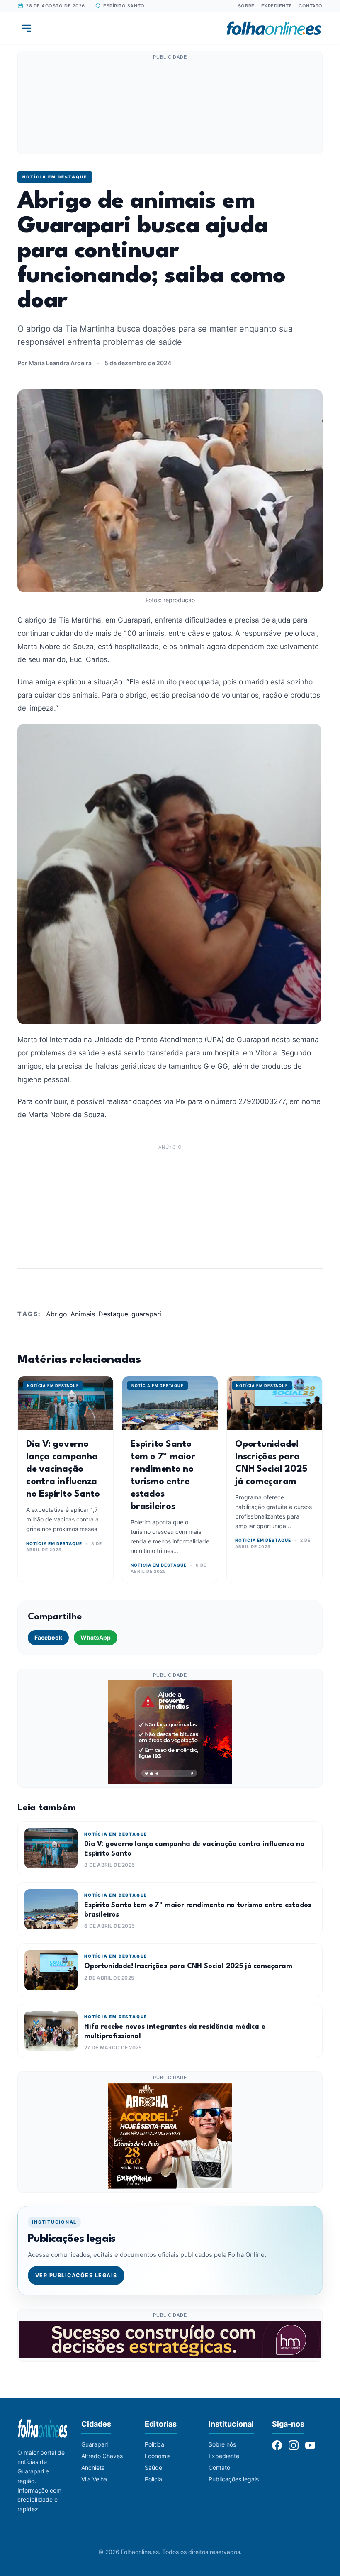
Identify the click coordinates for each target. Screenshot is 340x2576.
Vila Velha (94, 2479)
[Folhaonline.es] (274, 28)
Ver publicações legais (76, 2275)
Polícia (153, 2479)
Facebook (48, 1637)
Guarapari (95, 2444)
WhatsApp (96, 1637)
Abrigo (57, 1314)
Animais (83, 1314)
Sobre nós (222, 2444)
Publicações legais (234, 2479)
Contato (311, 6)
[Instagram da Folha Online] (294, 2445)
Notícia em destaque (55, 177)
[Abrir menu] (27, 28)
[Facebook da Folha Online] (277, 2445)
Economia (158, 2456)
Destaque (113, 1314)
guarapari (146, 1314)
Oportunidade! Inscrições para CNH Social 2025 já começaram (188, 1966)
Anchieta (93, 2467)
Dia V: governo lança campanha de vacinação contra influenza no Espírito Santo (63, 1469)
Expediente (277, 6)
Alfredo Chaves (102, 2456)
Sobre (246, 6)
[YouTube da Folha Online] (310, 2445)
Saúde (153, 2467)
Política (154, 2444)
